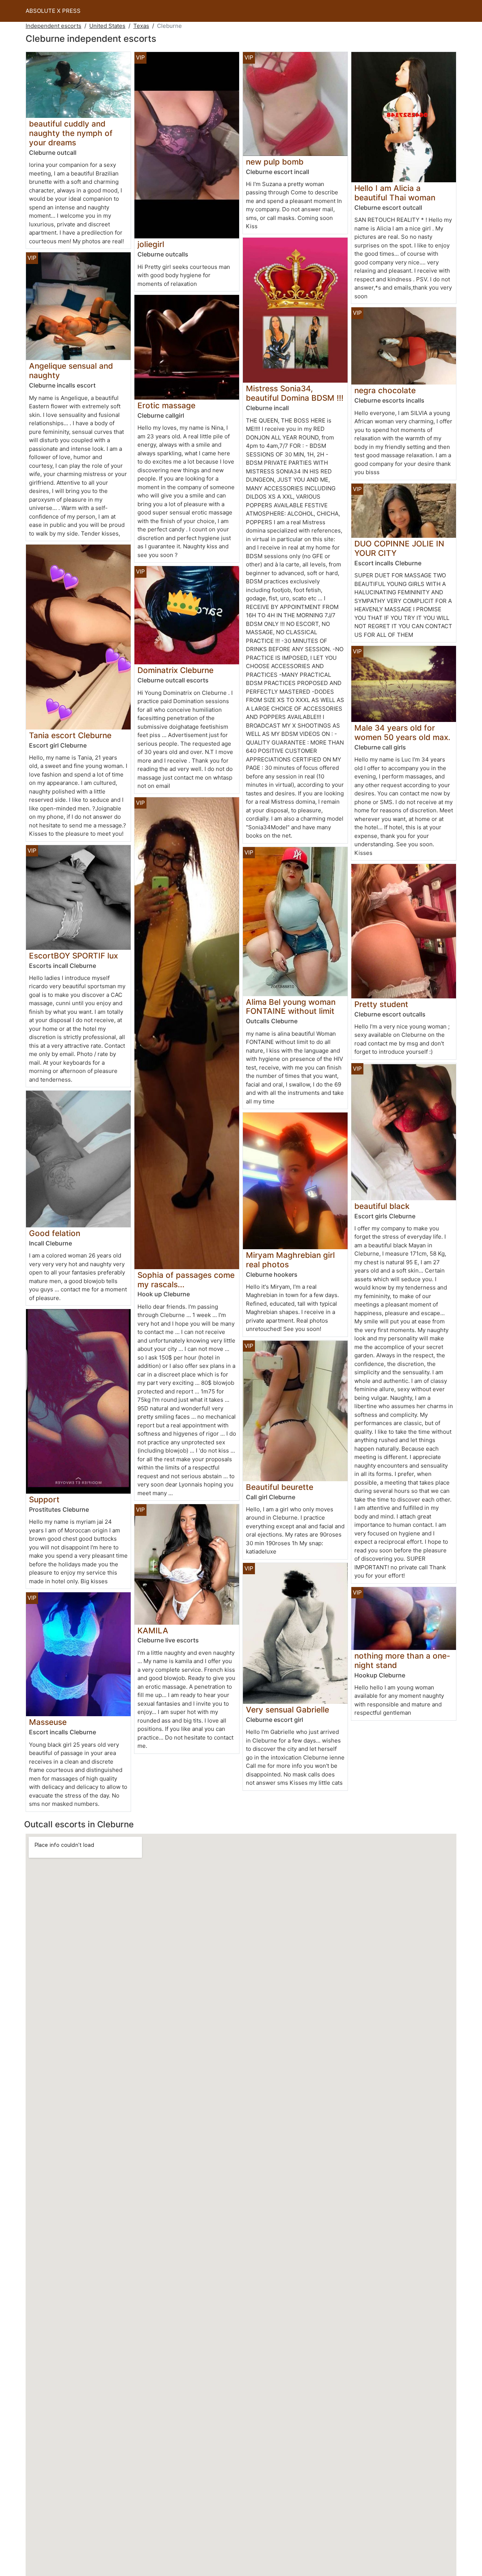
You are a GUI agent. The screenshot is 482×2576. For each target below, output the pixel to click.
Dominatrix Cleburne (175, 670)
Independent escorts (53, 26)
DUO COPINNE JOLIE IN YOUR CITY (399, 548)
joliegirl (151, 244)
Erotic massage (166, 405)
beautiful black (382, 1206)
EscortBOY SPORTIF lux (73, 956)
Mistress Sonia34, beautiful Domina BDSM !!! (295, 393)
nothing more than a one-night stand (402, 1660)
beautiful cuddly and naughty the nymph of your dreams (71, 133)
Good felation (55, 1233)
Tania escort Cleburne (70, 735)
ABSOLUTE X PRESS (53, 11)
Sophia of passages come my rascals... (186, 1280)
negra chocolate (385, 390)
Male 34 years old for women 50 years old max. (402, 733)
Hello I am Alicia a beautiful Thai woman (395, 193)
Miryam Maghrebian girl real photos (290, 1260)
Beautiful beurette (280, 1487)
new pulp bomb (275, 162)
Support (44, 1499)
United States (107, 26)
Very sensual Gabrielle (288, 1710)
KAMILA (153, 1631)
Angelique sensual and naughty (71, 371)
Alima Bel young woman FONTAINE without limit (291, 1007)
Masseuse (48, 1722)
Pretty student (381, 1004)
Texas (141, 26)
